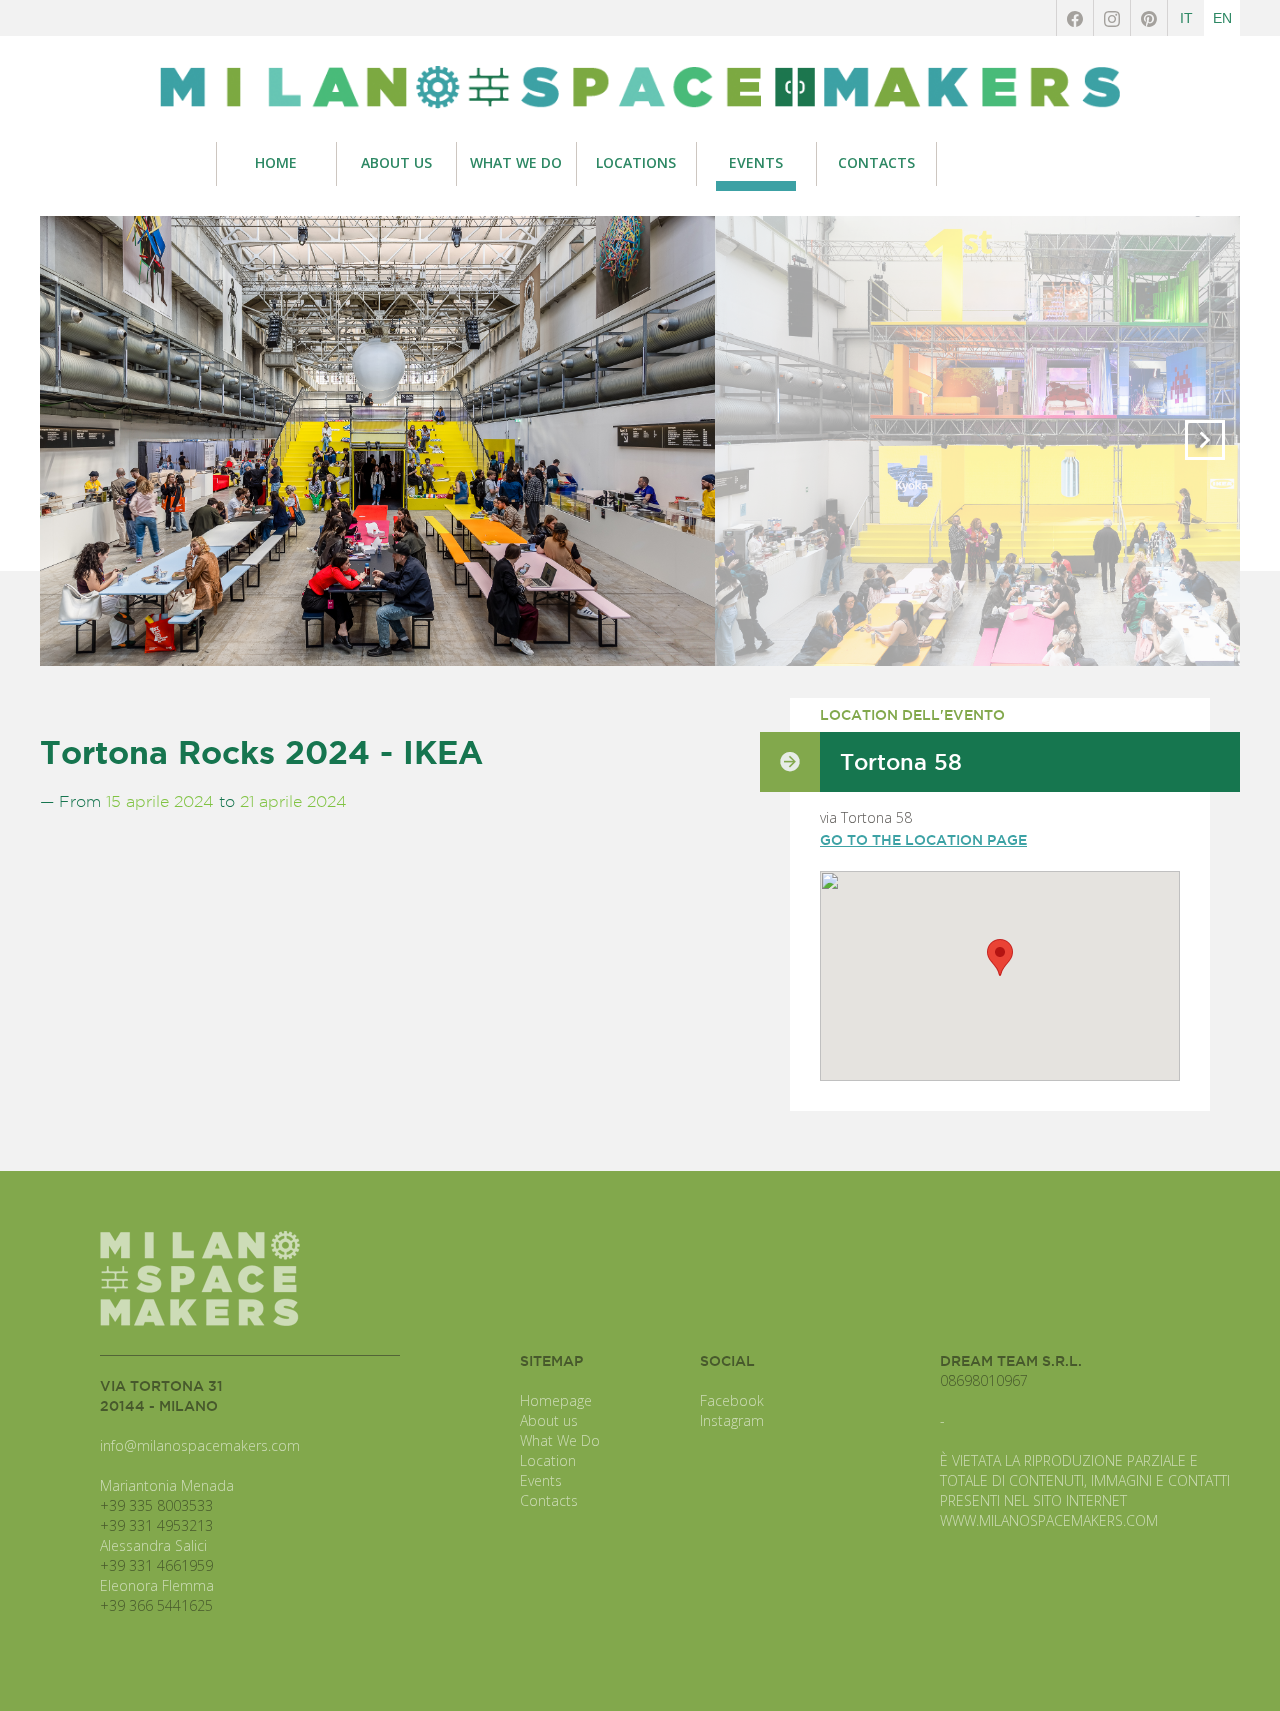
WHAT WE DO (516, 162)
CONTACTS (876, 162)
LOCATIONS (636, 162)
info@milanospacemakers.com (200, 1445)
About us (549, 1420)
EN (1222, 18)
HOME (276, 162)
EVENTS (756, 162)
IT (1186, 18)
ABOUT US (396, 162)
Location (548, 1460)
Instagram (732, 1420)
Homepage (556, 1400)
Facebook (732, 1400)
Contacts (549, 1500)
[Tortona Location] (640, 87)
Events (541, 1480)
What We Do (560, 1440)
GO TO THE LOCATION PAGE (923, 840)
